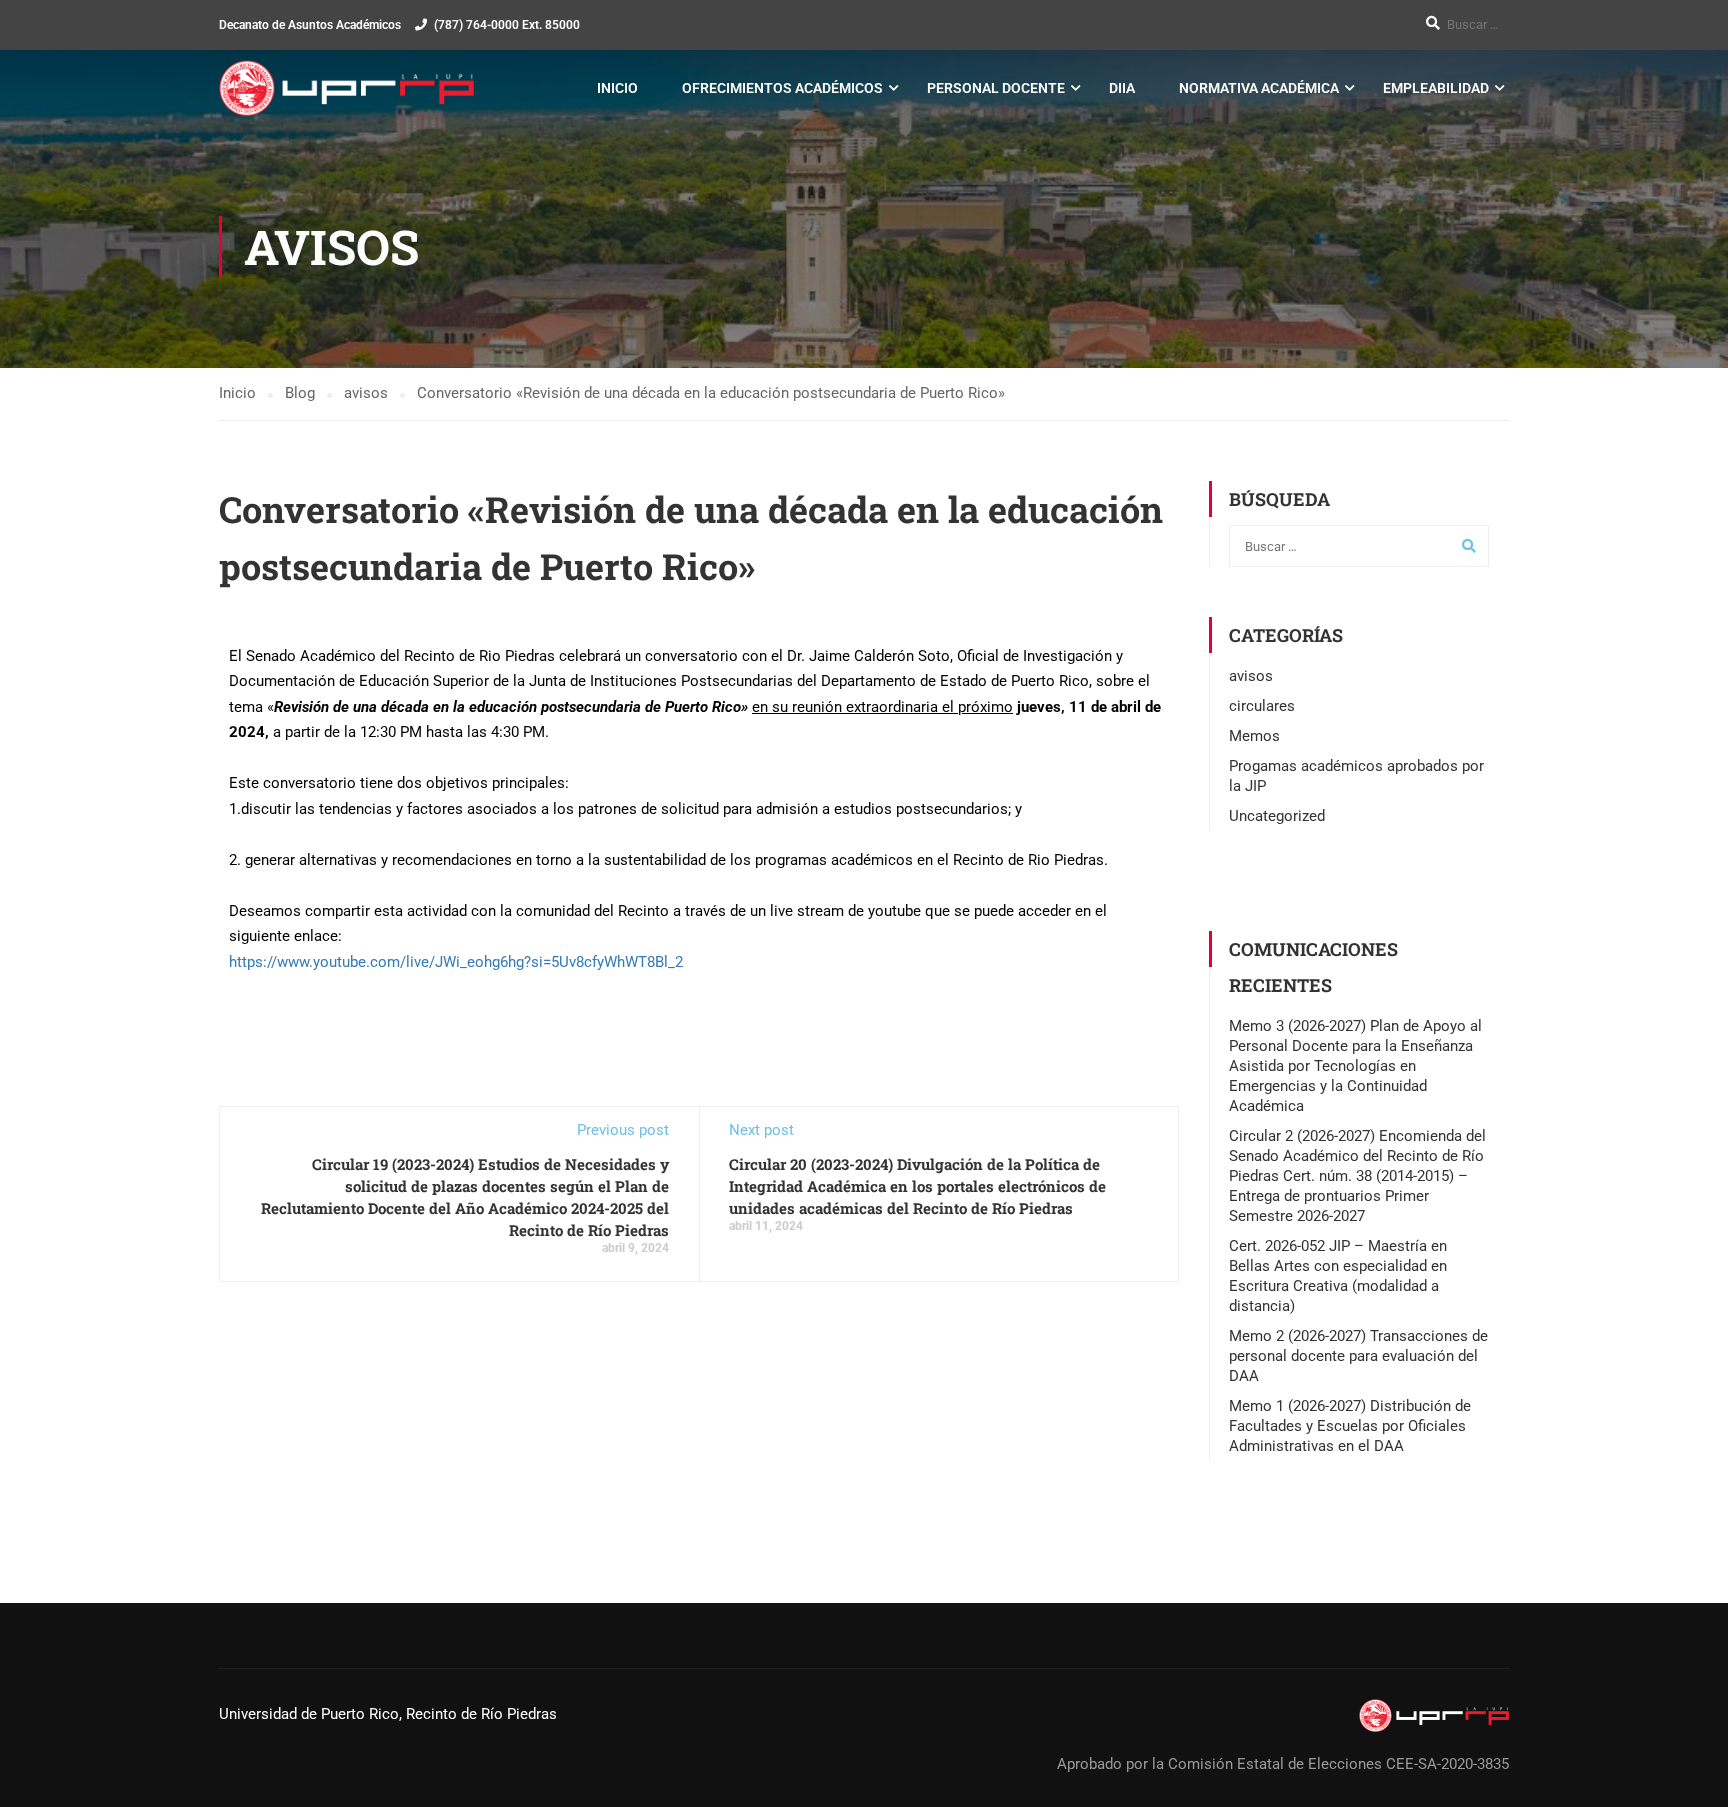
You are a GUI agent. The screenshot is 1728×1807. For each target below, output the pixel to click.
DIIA (1122, 88)
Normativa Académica (1259, 88)
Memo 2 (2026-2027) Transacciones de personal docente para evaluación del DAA (1358, 1356)
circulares (1262, 706)
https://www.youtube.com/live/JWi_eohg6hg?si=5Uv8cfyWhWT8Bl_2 (456, 962)
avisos (1251, 676)
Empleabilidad (1436, 88)
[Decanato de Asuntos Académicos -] (346, 88)
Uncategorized (1277, 816)
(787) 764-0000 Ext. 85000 (507, 25)
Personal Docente (996, 88)
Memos (1254, 736)
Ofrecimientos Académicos (782, 88)
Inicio (617, 88)
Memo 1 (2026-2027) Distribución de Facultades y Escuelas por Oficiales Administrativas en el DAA (1350, 1426)
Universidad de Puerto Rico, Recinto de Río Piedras (388, 1714)
